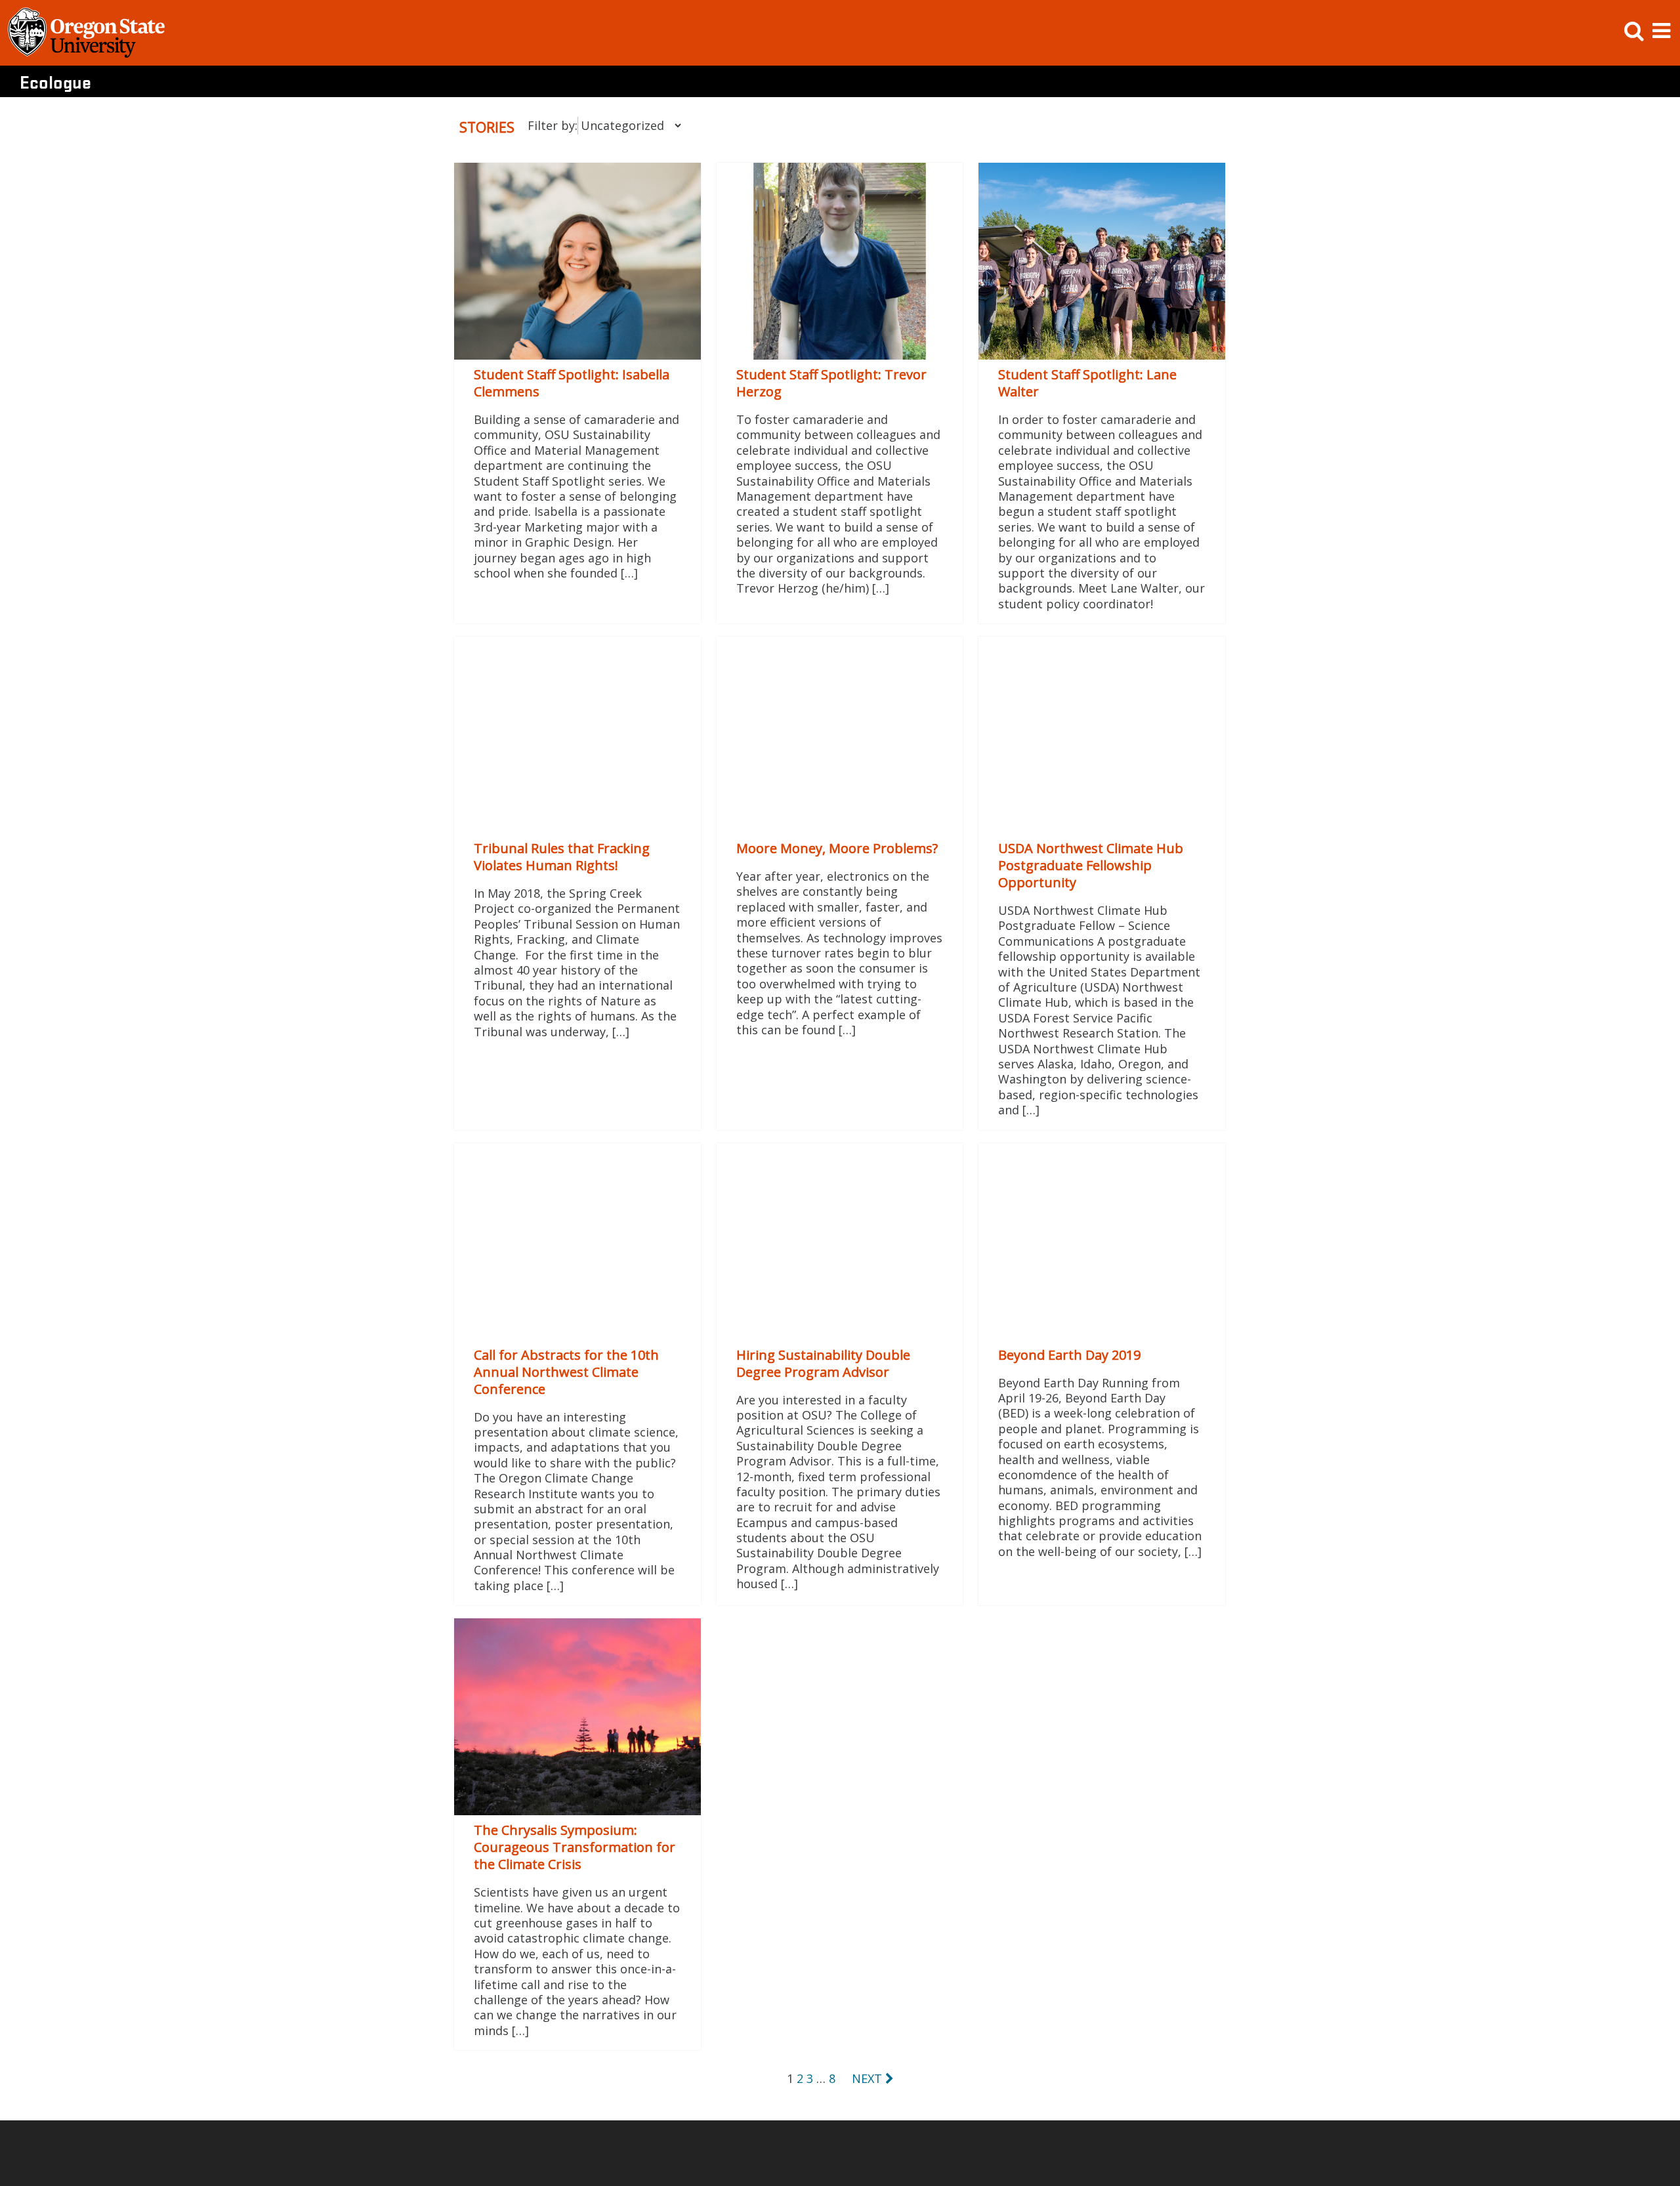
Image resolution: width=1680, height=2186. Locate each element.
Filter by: (553, 125)
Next (869, 2078)
